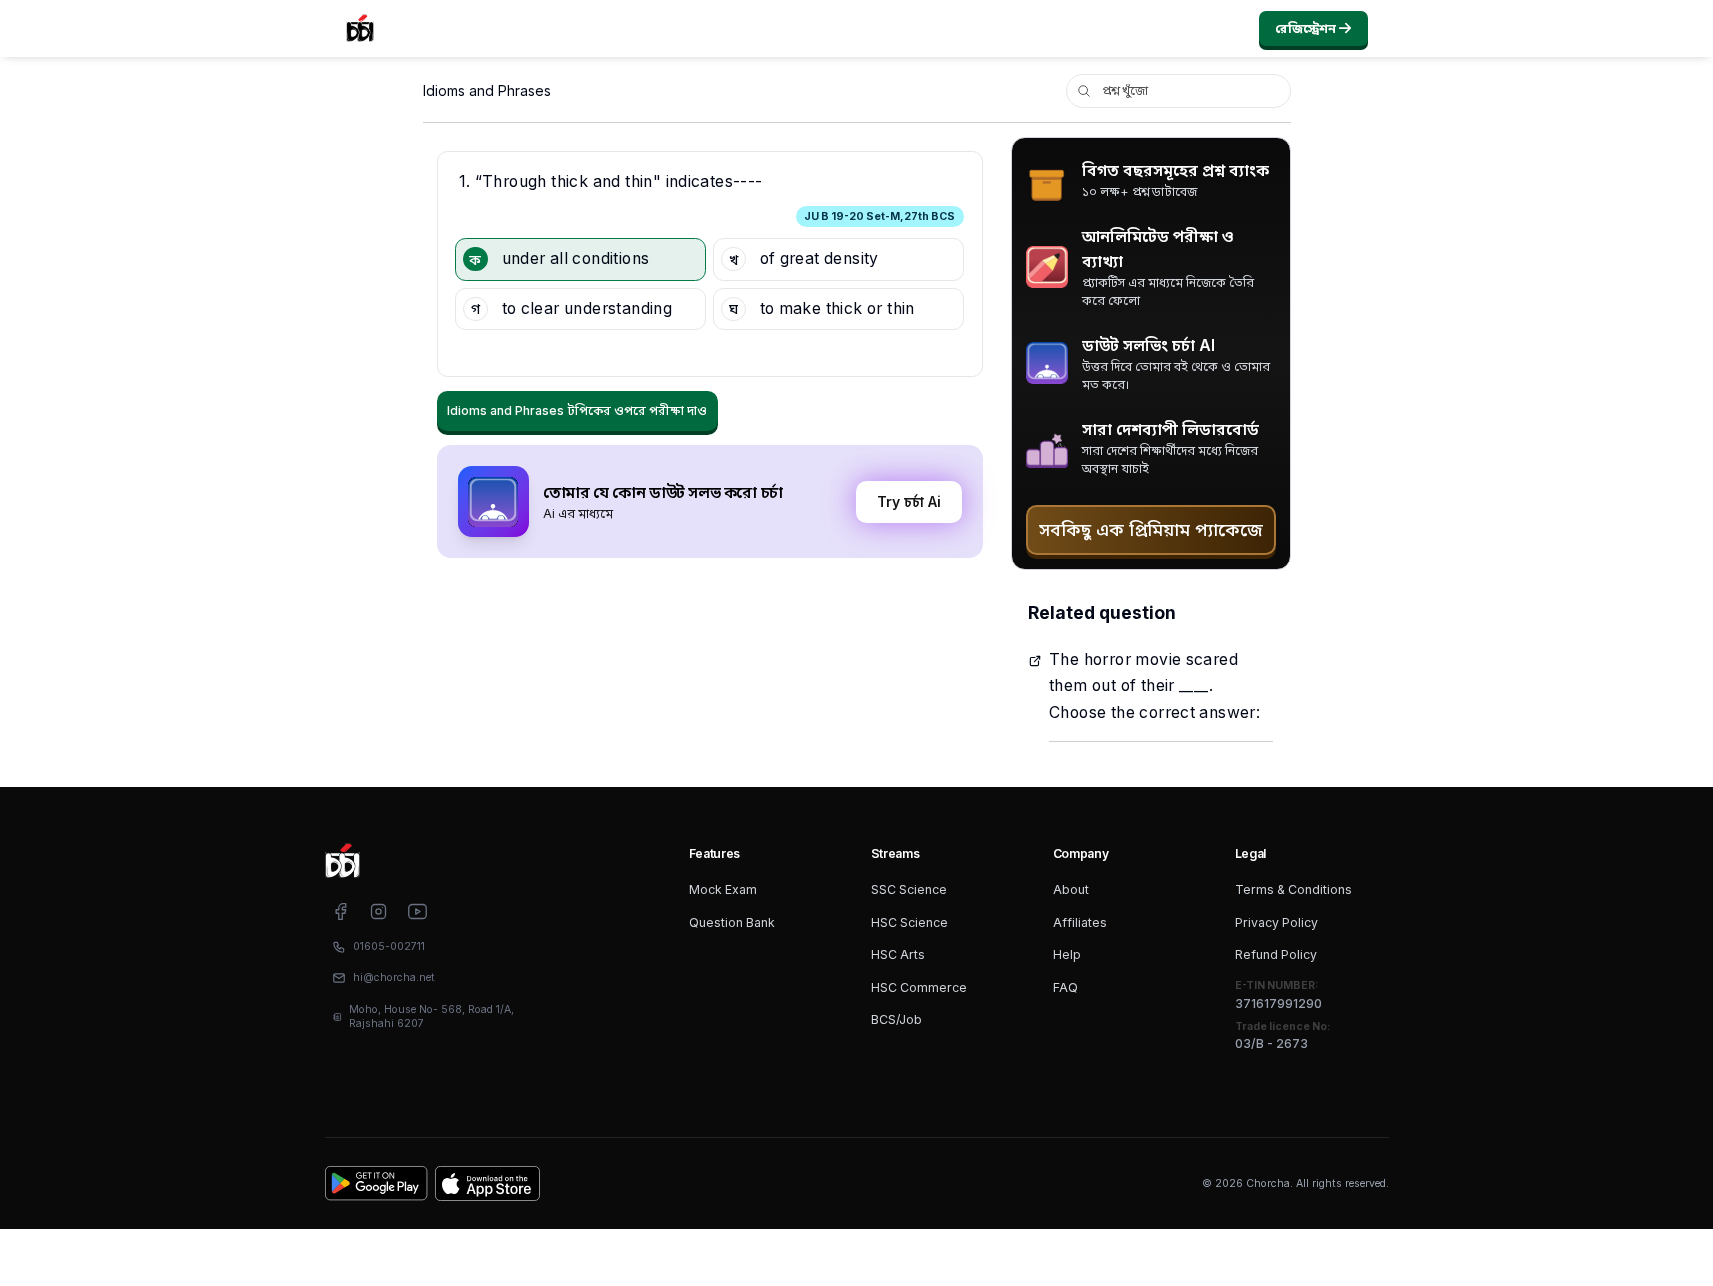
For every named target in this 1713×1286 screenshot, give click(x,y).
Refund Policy (1276, 954)
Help (1067, 954)
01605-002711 (389, 946)
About (1071, 889)
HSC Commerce (919, 987)
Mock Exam (723, 889)
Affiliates (1080, 922)
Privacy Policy (1276, 922)
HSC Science (909, 922)
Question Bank (732, 922)
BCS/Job (896, 1019)
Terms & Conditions (1293, 889)
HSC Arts (898, 954)
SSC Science (909, 889)
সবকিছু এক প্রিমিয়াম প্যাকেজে (1151, 529)
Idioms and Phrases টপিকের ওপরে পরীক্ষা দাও (577, 410)
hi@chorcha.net (394, 977)
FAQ (1065, 987)
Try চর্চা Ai (909, 501)
